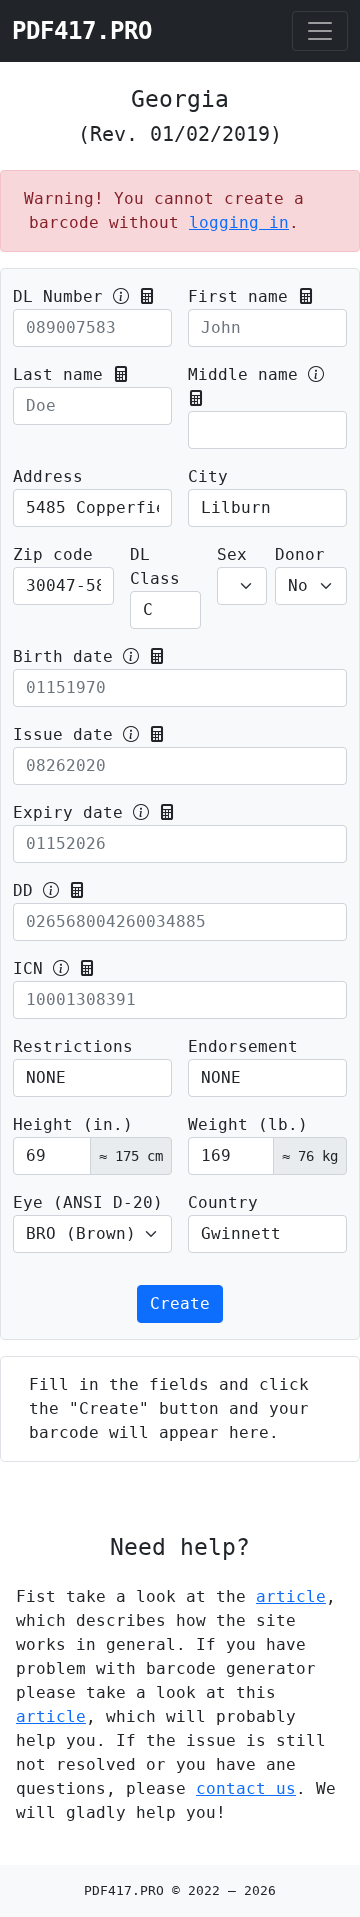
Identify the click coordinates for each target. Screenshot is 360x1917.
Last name (58, 374)
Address (48, 476)
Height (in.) (73, 1124)
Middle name (243, 374)
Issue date (63, 734)
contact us (246, 1788)
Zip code (53, 554)
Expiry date (68, 812)
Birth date (63, 656)
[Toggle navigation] (320, 31)
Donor (300, 554)
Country (223, 1202)
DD (23, 890)
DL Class (155, 566)
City (208, 476)
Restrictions (73, 1046)
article (291, 1596)
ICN (28, 968)
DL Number (58, 296)
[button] (147, 296)
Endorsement (243, 1046)
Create (180, 1303)
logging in (239, 222)
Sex (232, 554)
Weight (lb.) (248, 1124)
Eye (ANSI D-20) (88, 1202)
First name (238, 296)
